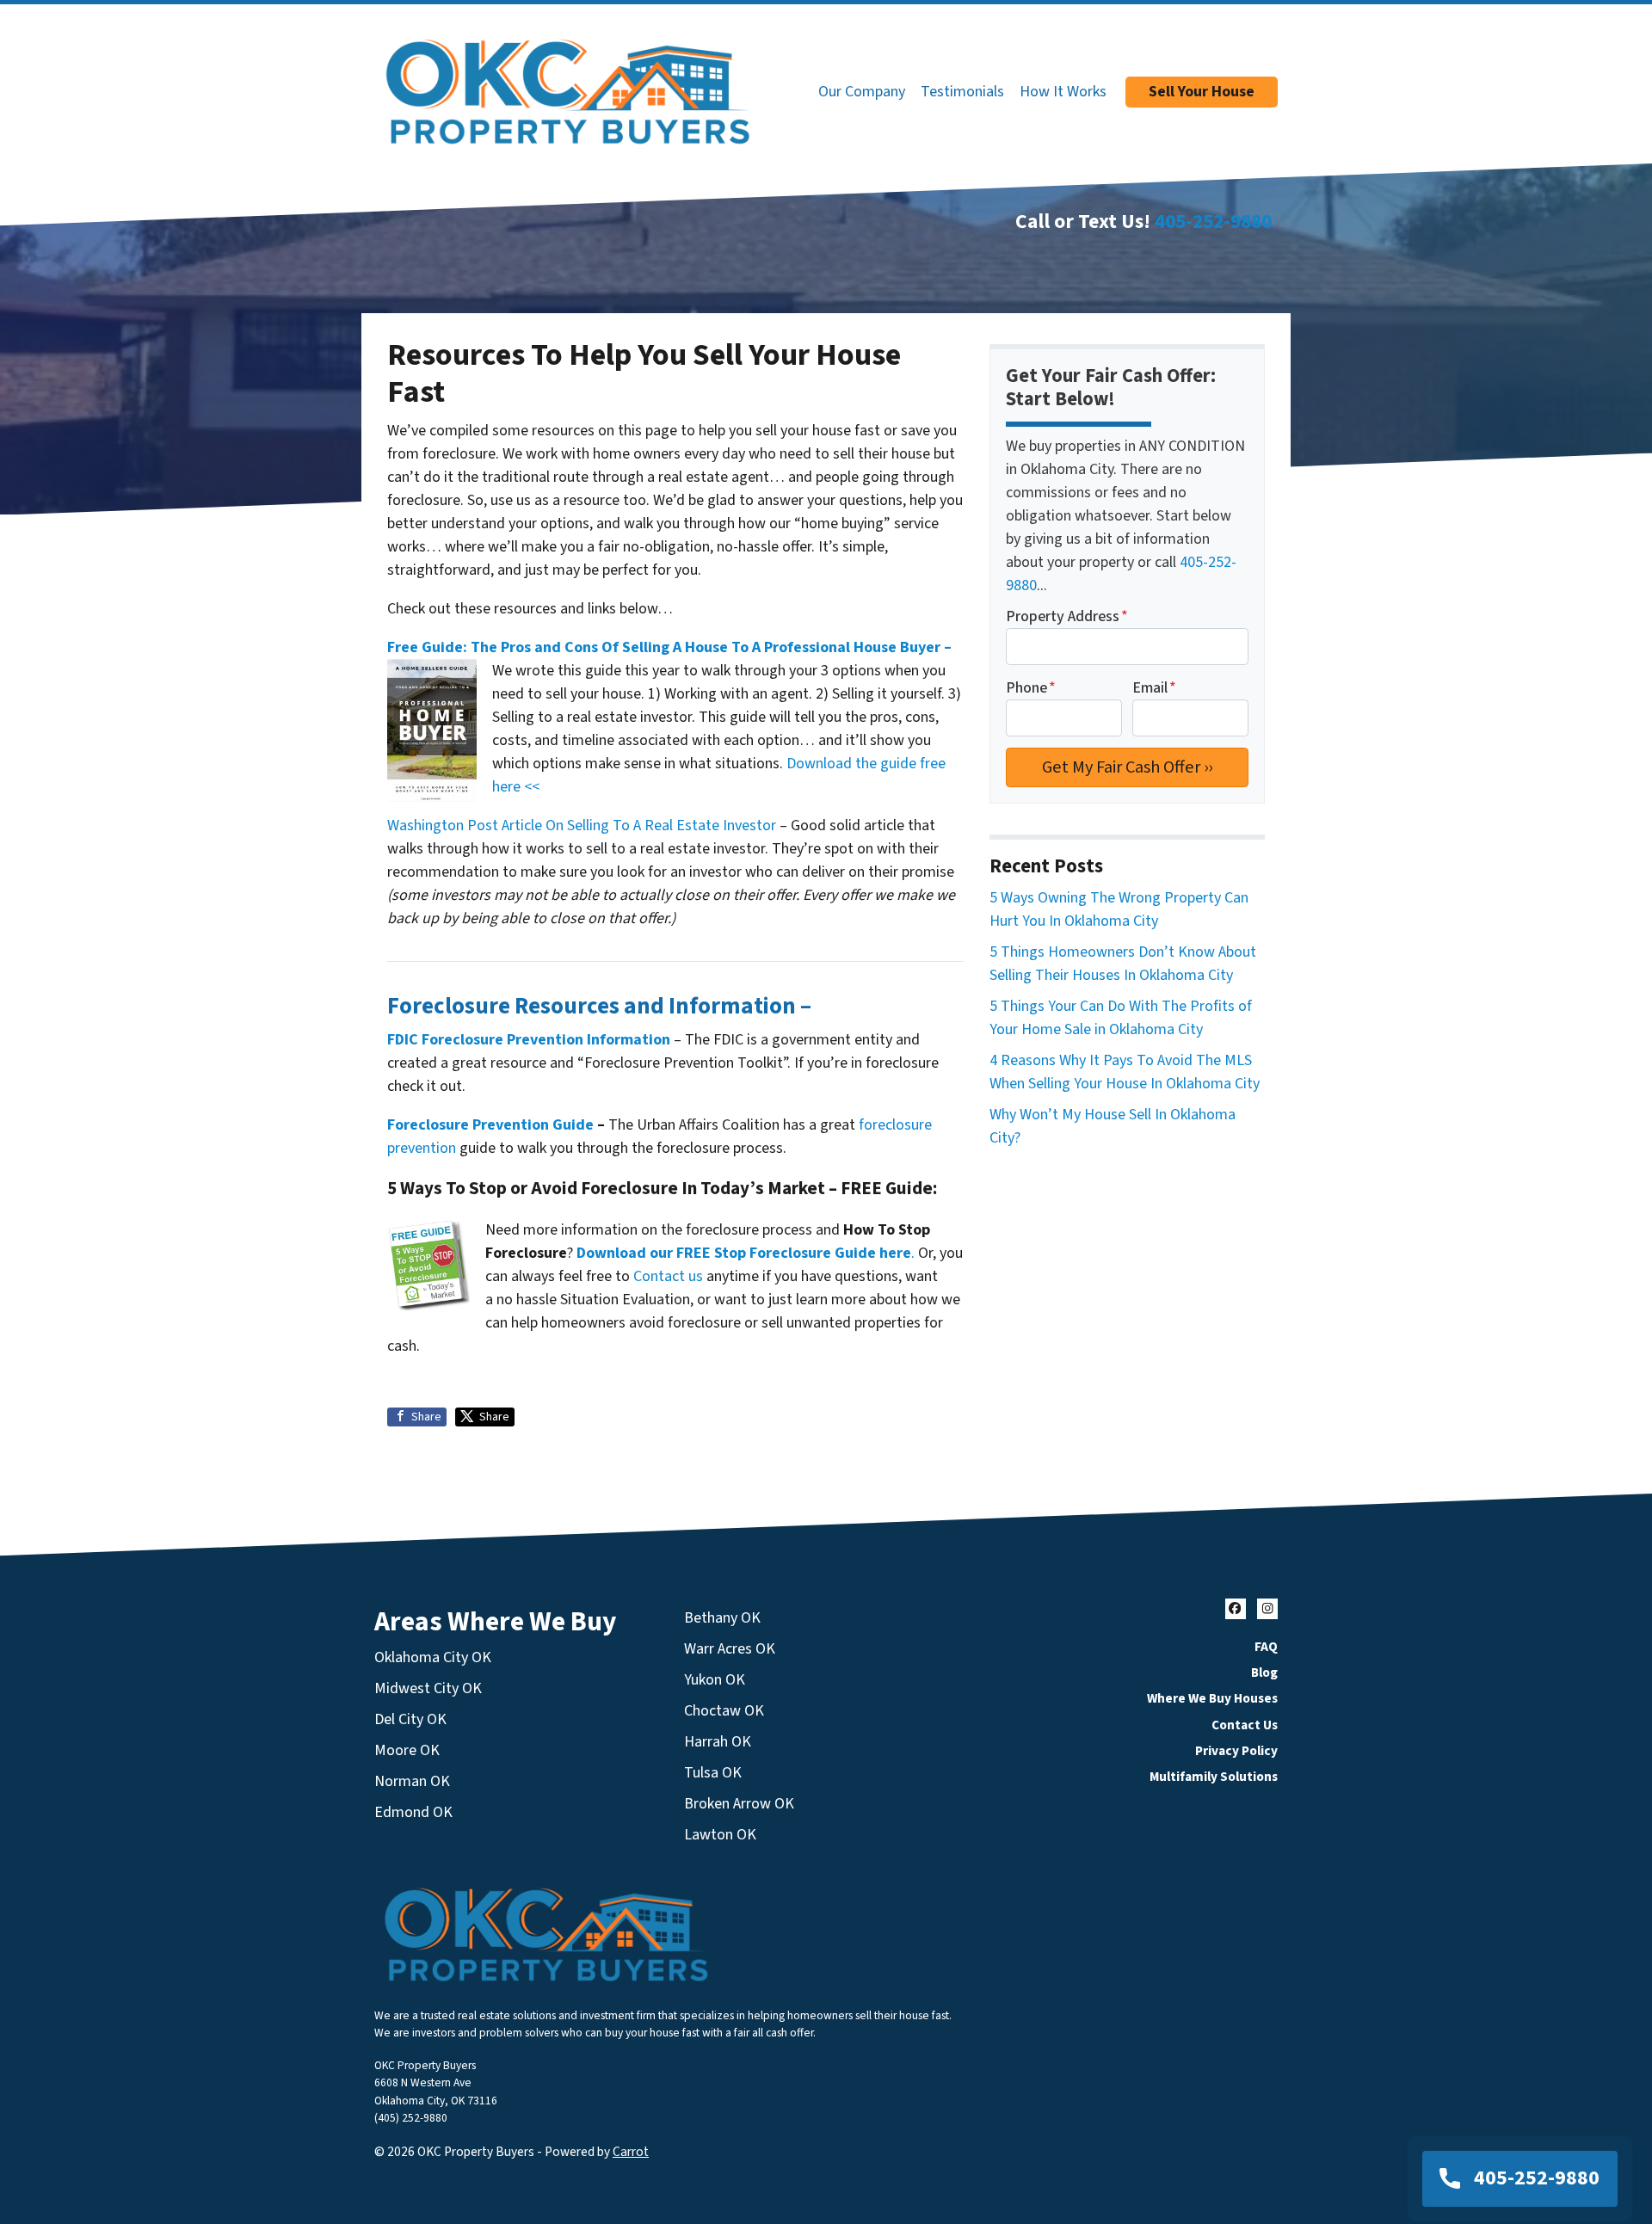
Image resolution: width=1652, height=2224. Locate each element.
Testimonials (962, 92)
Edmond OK (413, 1812)
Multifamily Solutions (1214, 1777)
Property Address (1067, 616)
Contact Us (1245, 1725)
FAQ (1266, 1647)
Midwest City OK (428, 1688)
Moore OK (407, 1750)
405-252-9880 (1213, 222)
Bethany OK (722, 1618)
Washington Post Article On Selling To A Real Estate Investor (583, 826)
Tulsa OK (713, 1773)
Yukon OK (715, 1680)
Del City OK (410, 1719)
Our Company (862, 92)
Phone (1031, 688)
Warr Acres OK (730, 1649)
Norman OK (412, 1781)
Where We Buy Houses (1212, 1698)
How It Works (1063, 92)
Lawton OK (720, 1835)
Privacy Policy (1236, 1751)
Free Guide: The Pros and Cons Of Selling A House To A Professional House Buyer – (669, 647)
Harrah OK (718, 1742)
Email (1154, 688)
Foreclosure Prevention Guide (490, 1125)
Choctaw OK (724, 1711)
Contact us (668, 1276)
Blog (1264, 1673)
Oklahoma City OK (433, 1657)
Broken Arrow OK (739, 1804)
